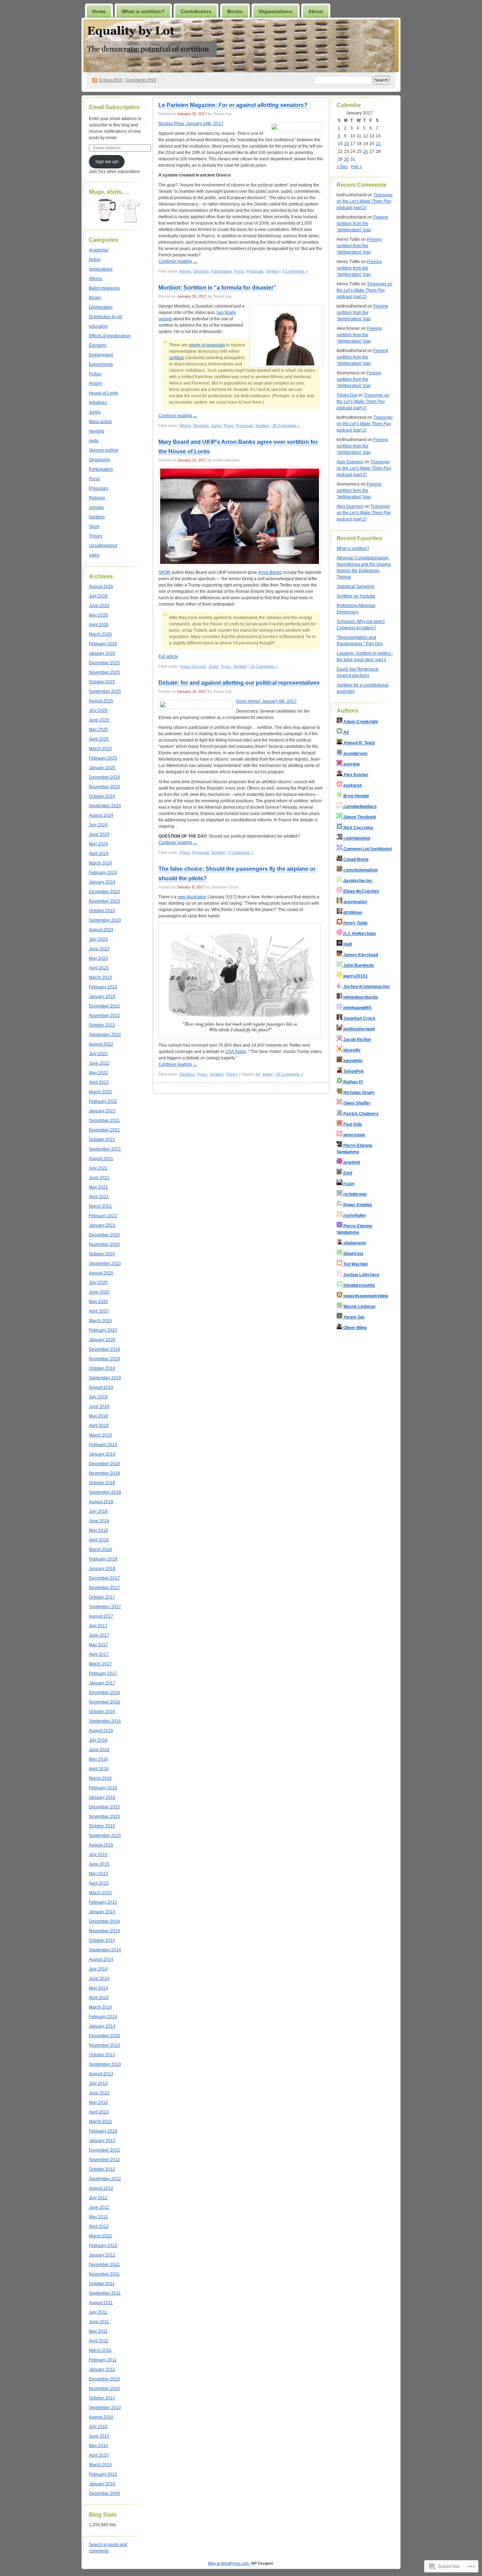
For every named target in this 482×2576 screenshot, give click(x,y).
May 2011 (98, 2331)
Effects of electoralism (110, 336)
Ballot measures (104, 288)
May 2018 (98, 1530)
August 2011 (101, 2303)
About (316, 11)
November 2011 (104, 2274)
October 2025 (102, 682)
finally (230, 313)
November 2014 (104, 1931)
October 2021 (102, 1140)
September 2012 (105, 2179)
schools (96, 507)
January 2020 (102, 1340)
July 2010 (98, 2427)
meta (94, 441)
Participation (101, 469)
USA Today (236, 1052)
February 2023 (103, 987)
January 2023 (102, 997)
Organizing (100, 460)
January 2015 (102, 1912)
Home (99, 11)
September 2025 (105, 691)
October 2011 (102, 2284)
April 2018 (99, 1540)
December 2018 (104, 1464)
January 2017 (102, 1683)
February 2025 (103, 758)
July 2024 (98, 825)
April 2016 (99, 1769)
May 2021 (98, 1187)
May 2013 (98, 2102)
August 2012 (101, 2188)
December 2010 (104, 2379)
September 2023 (105, 920)
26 (366, 151)
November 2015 (104, 1816)
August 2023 (101, 930)
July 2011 (98, 2312)
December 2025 (104, 663)
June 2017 (99, 1635)
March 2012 (100, 2236)
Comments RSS (141, 80)
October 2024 (102, 796)
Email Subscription (114, 107)
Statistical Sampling (356, 587)
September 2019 (105, 1378)
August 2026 (101, 587)
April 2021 (99, 1197)
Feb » (357, 167)
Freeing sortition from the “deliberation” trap (362, 224)
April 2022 (99, 1082)
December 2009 (104, 2493)
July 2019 (98, 1397)
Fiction (95, 374)
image (268, 1074)
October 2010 (102, 2398)
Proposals (99, 488)
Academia (99, 250)
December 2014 (104, 1921)
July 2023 (98, 939)
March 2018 (100, 1549)
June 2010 (99, 2436)
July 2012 (98, 2198)
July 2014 (98, 1969)
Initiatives (98, 403)
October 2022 (102, 1025)
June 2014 (99, 1979)
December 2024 (104, 777)
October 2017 (102, 1597)
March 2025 (100, 749)
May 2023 (98, 958)
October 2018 (102, 1483)
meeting (97, 431)
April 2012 (99, 2226)
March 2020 (100, 1321)
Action (95, 260)
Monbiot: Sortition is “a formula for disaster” (217, 288)
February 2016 (103, 1788)
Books (235, 11)
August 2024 (101, 815)
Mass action (100, 422)
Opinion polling (104, 450)
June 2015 (99, 1864)
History (96, 383)
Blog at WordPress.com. (229, 2563)
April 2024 (99, 853)
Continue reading (178, 261)
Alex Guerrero (350, 462)
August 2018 (101, 1502)
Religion (97, 498)
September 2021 (105, 1149)
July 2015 (98, 1855)
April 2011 (99, 2341)
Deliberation (101, 307)
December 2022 (104, 1006)
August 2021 (101, 1159)
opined (165, 319)
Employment (101, 355)
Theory (96, 536)
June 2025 (99, 720)
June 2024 (99, 834)
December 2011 (104, 2265)
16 (347, 144)
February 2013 (103, 2131)
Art (258, 1074)
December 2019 (104, 1349)
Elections (98, 345)
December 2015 (104, 1807)
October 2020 (102, 1254)
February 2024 (103, 873)
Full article (168, 656)
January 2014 (102, 2026)
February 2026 (103, 644)
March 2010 (100, 2465)
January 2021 (102, 1225)
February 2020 (103, 1330)
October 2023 (102, 911)
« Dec (342, 167)
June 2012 (99, 2207)
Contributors (196, 11)
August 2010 (101, 2417)
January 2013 (102, 2141)
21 (378, 144)
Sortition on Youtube (356, 596)
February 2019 (103, 1445)
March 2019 (100, 1435)
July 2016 (98, 1740)
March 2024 (100, 863)
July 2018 (98, 1511)
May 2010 (98, 2446)
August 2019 (101, 1387)
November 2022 (104, 1016)
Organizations (276, 11)
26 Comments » (286, 426)
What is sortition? (143, 11)
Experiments (101, 364)
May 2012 (98, 2217)
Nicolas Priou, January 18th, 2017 (191, 124)
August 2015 (101, 1845)
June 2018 (99, 1521)
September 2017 (105, 1607)
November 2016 (104, 1702)
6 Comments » (295, 271)
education (98, 326)
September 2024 (105, 806)
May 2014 (98, 1988)
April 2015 (99, 1883)
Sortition (97, 517)
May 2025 (98, 730)
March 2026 (100, 634)
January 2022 (102, 1111)
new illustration (192, 897)
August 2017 (101, 1616)
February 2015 (103, 1902)
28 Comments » (290, 1074)
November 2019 (104, 1359)
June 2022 (99, 1063)
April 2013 (99, 2112)
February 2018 (103, 1559)
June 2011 (99, 2322)
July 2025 (98, 710)
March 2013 (100, 2122)
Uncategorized (103, 546)
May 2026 (98, 615)
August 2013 (101, 2074)
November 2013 (104, 2045)
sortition (177, 358)
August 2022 (101, 1044)
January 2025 (102, 768)
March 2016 (100, 1778)
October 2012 (102, 2169)
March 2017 (100, 1664)
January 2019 (102, 1454)
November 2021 (104, 1130)
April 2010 (99, 2455)
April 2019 (99, 1426)
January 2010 (102, 2484)
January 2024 (102, 882)
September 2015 (105, 1836)
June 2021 (99, 1178)
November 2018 (104, 1473)
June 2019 (99, 1406)
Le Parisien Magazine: (233, 105)
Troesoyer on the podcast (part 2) (365, 201)
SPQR (164, 572)
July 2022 (98, 1054)
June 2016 (99, 1750)
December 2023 (104, 892)
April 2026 (99, 625)
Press (94, 479)
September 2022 (105, 1035)
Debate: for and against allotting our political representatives (239, 683)
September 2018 (105, 1492)
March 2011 (100, 2350)
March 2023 (100, 977)
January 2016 (102, 1797)
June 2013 (99, 2093)
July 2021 (98, 1168)
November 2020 (104, 1244)
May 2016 (98, 1759)
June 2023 (99, 949)
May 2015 (98, 1874)
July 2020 (98, 1283)
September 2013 (105, 2064)
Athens (96, 279)
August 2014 (101, 1959)
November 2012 (104, 2160)
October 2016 (102, 1712)
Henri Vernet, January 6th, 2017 (266, 701)
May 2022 (98, 1073)
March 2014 (100, 2007)
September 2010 (105, 2408)
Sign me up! (107, 162)
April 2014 (99, 1998)
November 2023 (104, 901)
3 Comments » (241, 852)
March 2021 (100, 1206)
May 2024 (98, 844)
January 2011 (102, 2369)
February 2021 (103, 1216)
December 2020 (104, 1235)
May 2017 (98, 1645)
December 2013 (104, 2036)
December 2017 (104, 1578)
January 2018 (102, 1569)
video (94, 555)
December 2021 (104, 1120)
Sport (94, 526)
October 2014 (102, 1940)
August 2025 (101, 701)
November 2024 (104, 787)
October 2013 (102, 2055)
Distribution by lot (106, 317)
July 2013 (98, 2083)
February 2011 (103, 2360)
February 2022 (103, 1101)
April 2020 (99, 1311)
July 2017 (98, 1626)
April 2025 (99, 739)
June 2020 (99, 1292)
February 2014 (103, 2017)
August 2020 (101, 1273)
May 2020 (98, 1302)
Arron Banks (270, 572)
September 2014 (105, 1950)
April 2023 (99, 968)
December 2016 (104, 1692)
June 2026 (99, 606)
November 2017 (104, 1588)
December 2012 (104, 2150)
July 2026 (98, 596)
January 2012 (102, 2255)
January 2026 (102, 653)
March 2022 (100, 1092)
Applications (101, 269)
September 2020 (105, 1263)
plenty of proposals (207, 345)
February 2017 (103, 1673)
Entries (111, 80)
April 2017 (99, 1654)
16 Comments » (264, 666)
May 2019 (98, 1416)
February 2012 (103, 2245)
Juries (95, 412)
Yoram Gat (347, 395)
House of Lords (104, 393)
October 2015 (102, 1826)
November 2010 (104, 2388)
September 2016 (105, 1721)
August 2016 (101, 1731)
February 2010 (103, 2474)
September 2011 (105, 2293)
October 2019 (102, 1368)
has (220, 313)
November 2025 (104, 672)
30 (347, 159)
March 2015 (100, 1893)
